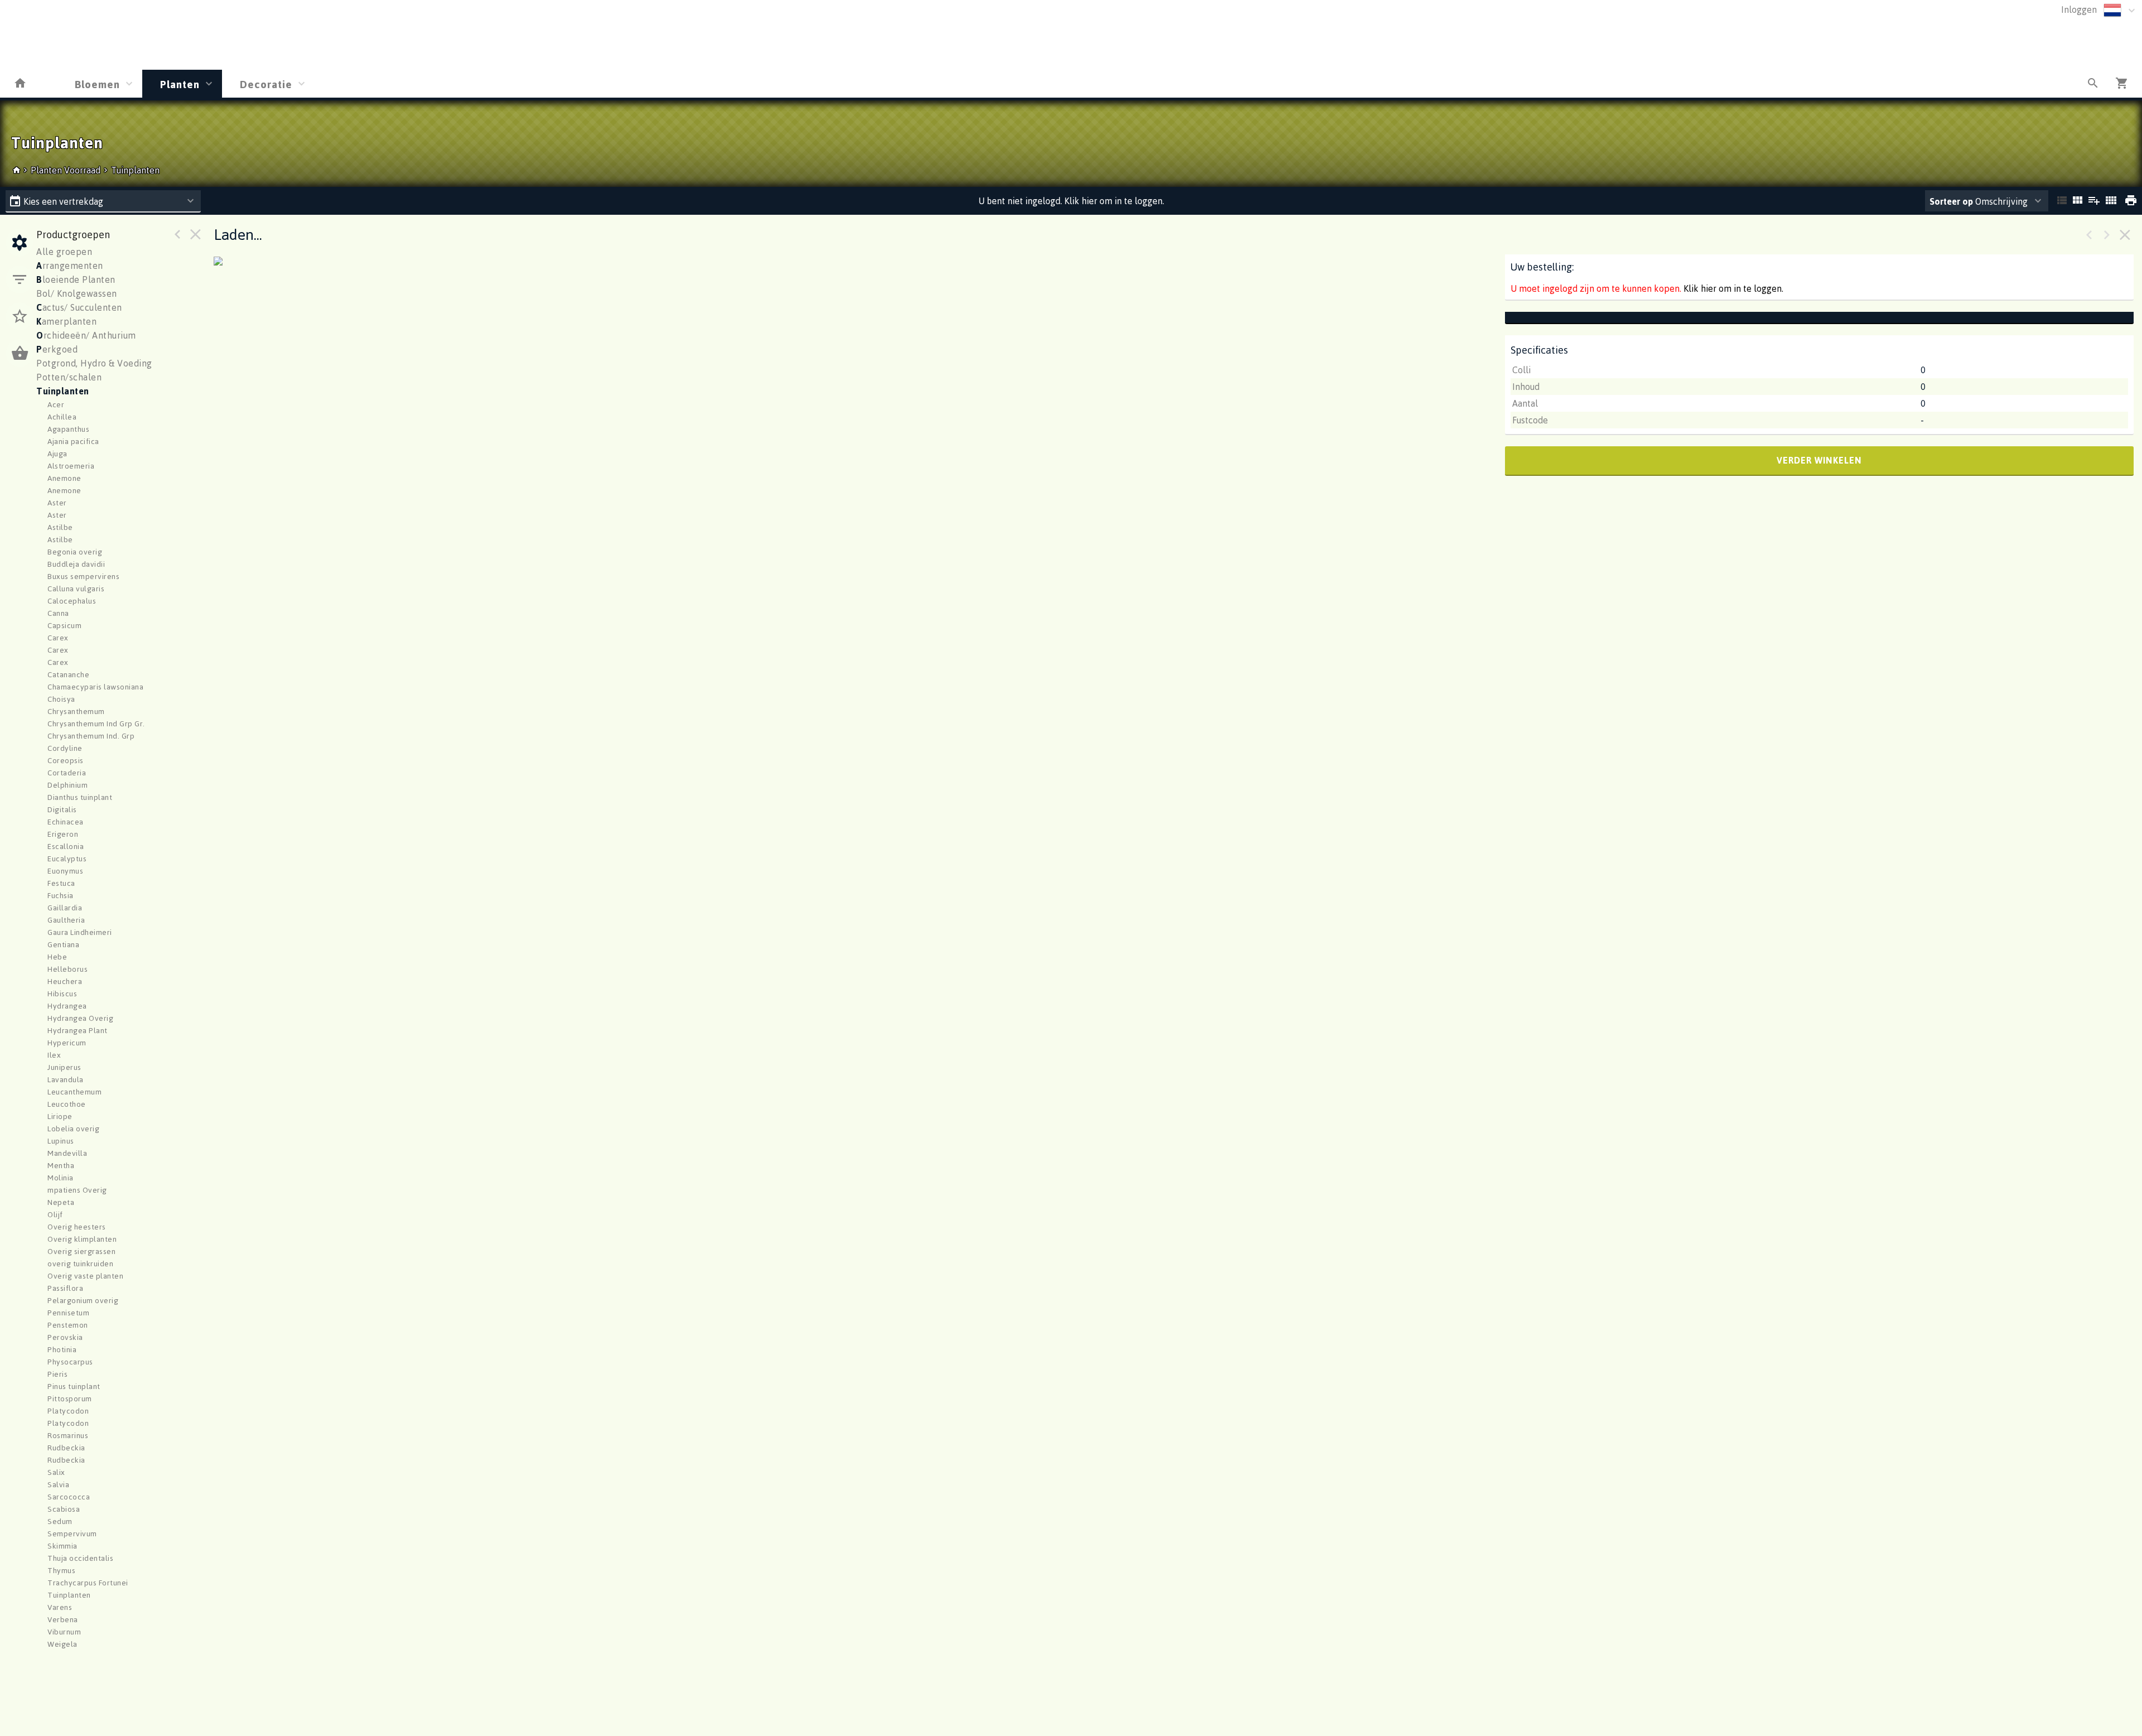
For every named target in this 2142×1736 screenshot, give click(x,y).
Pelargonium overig (83, 1300)
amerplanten (66, 321)
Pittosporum (70, 1398)
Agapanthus (68, 429)
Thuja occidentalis (80, 1558)
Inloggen (2079, 9)
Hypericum (67, 1042)
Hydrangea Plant (78, 1030)
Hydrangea (67, 1006)
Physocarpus (70, 1361)
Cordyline (65, 748)
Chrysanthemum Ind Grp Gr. (96, 723)
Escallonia (66, 846)
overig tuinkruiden (80, 1263)
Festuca (61, 883)
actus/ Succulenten (79, 307)
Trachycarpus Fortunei (88, 1582)
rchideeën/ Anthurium (86, 335)
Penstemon (68, 1325)
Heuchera (65, 981)
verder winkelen (1819, 460)
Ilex (54, 1055)
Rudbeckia (66, 1447)
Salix (56, 1472)
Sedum (60, 1521)
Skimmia (62, 1545)
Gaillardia (65, 907)
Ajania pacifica (73, 441)
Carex (58, 637)
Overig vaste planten (85, 1276)
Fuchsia (61, 895)
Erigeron (63, 834)
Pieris (57, 1374)
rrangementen (70, 266)
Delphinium (67, 785)
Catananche (68, 674)
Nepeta (61, 1202)
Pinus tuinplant (74, 1386)
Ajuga (57, 453)
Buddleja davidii (76, 564)
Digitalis (62, 809)
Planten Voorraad (67, 170)
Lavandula (66, 1079)
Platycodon (68, 1410)
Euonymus (65, 871)
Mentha (61, 1165)
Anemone (64, 478)
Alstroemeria (71, 466)
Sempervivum (72, 1533)
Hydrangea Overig (80, 1018)
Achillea (62, 416)
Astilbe (60, 527)
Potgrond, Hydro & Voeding (94, 363)
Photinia (62, 1349)
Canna (58, 613)
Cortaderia (67, 772)
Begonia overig (75, 551)
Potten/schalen (69, 377)
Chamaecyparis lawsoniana (95, 686)
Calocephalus (72, 601)
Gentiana (63, 944)
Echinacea (66, 821)
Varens (60, 1607)
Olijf (55, 1214)
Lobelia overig (73, 1128)
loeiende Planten (76, 279)
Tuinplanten (135, 170)
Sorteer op (1951, 201)
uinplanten (63, 391)
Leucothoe (67, 1104)
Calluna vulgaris (76, 588)
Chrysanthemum (76, 711)
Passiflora (65, 1288)
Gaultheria (66, 920)
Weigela (62, 1644)
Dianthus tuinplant (80, 797)
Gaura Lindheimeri (80, 932)
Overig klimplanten (82, 1239)
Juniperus (64, 1067)
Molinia (61, 1177)
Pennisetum (68, 1312)
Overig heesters (77, 1226)
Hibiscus (62, 993)
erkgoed (57, 349)
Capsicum (64, 625)
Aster (57, 502)
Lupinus (61, 1141)
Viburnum (64, 1631)
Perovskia (65, 1337)
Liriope (60, 1116)
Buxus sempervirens (83, 576)
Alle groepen (64, 252)
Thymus (61, 1570)
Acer (56, 404)
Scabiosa (64, 1509)
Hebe (57, 956)
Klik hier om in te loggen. (1733, 288)
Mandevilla (67, 1153)
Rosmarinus (68, 1435)
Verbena (63, 1619)
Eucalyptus (67, 858)
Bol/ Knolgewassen (77, 293)
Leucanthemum (74, 1091)
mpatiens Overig (77, 1190)
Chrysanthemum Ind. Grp (91, 736)
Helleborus (67, 969)
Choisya (61, 699)
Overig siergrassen (81, 1251)
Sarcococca (69, 1496)
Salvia (58, 1484)
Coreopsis (66, 760)
